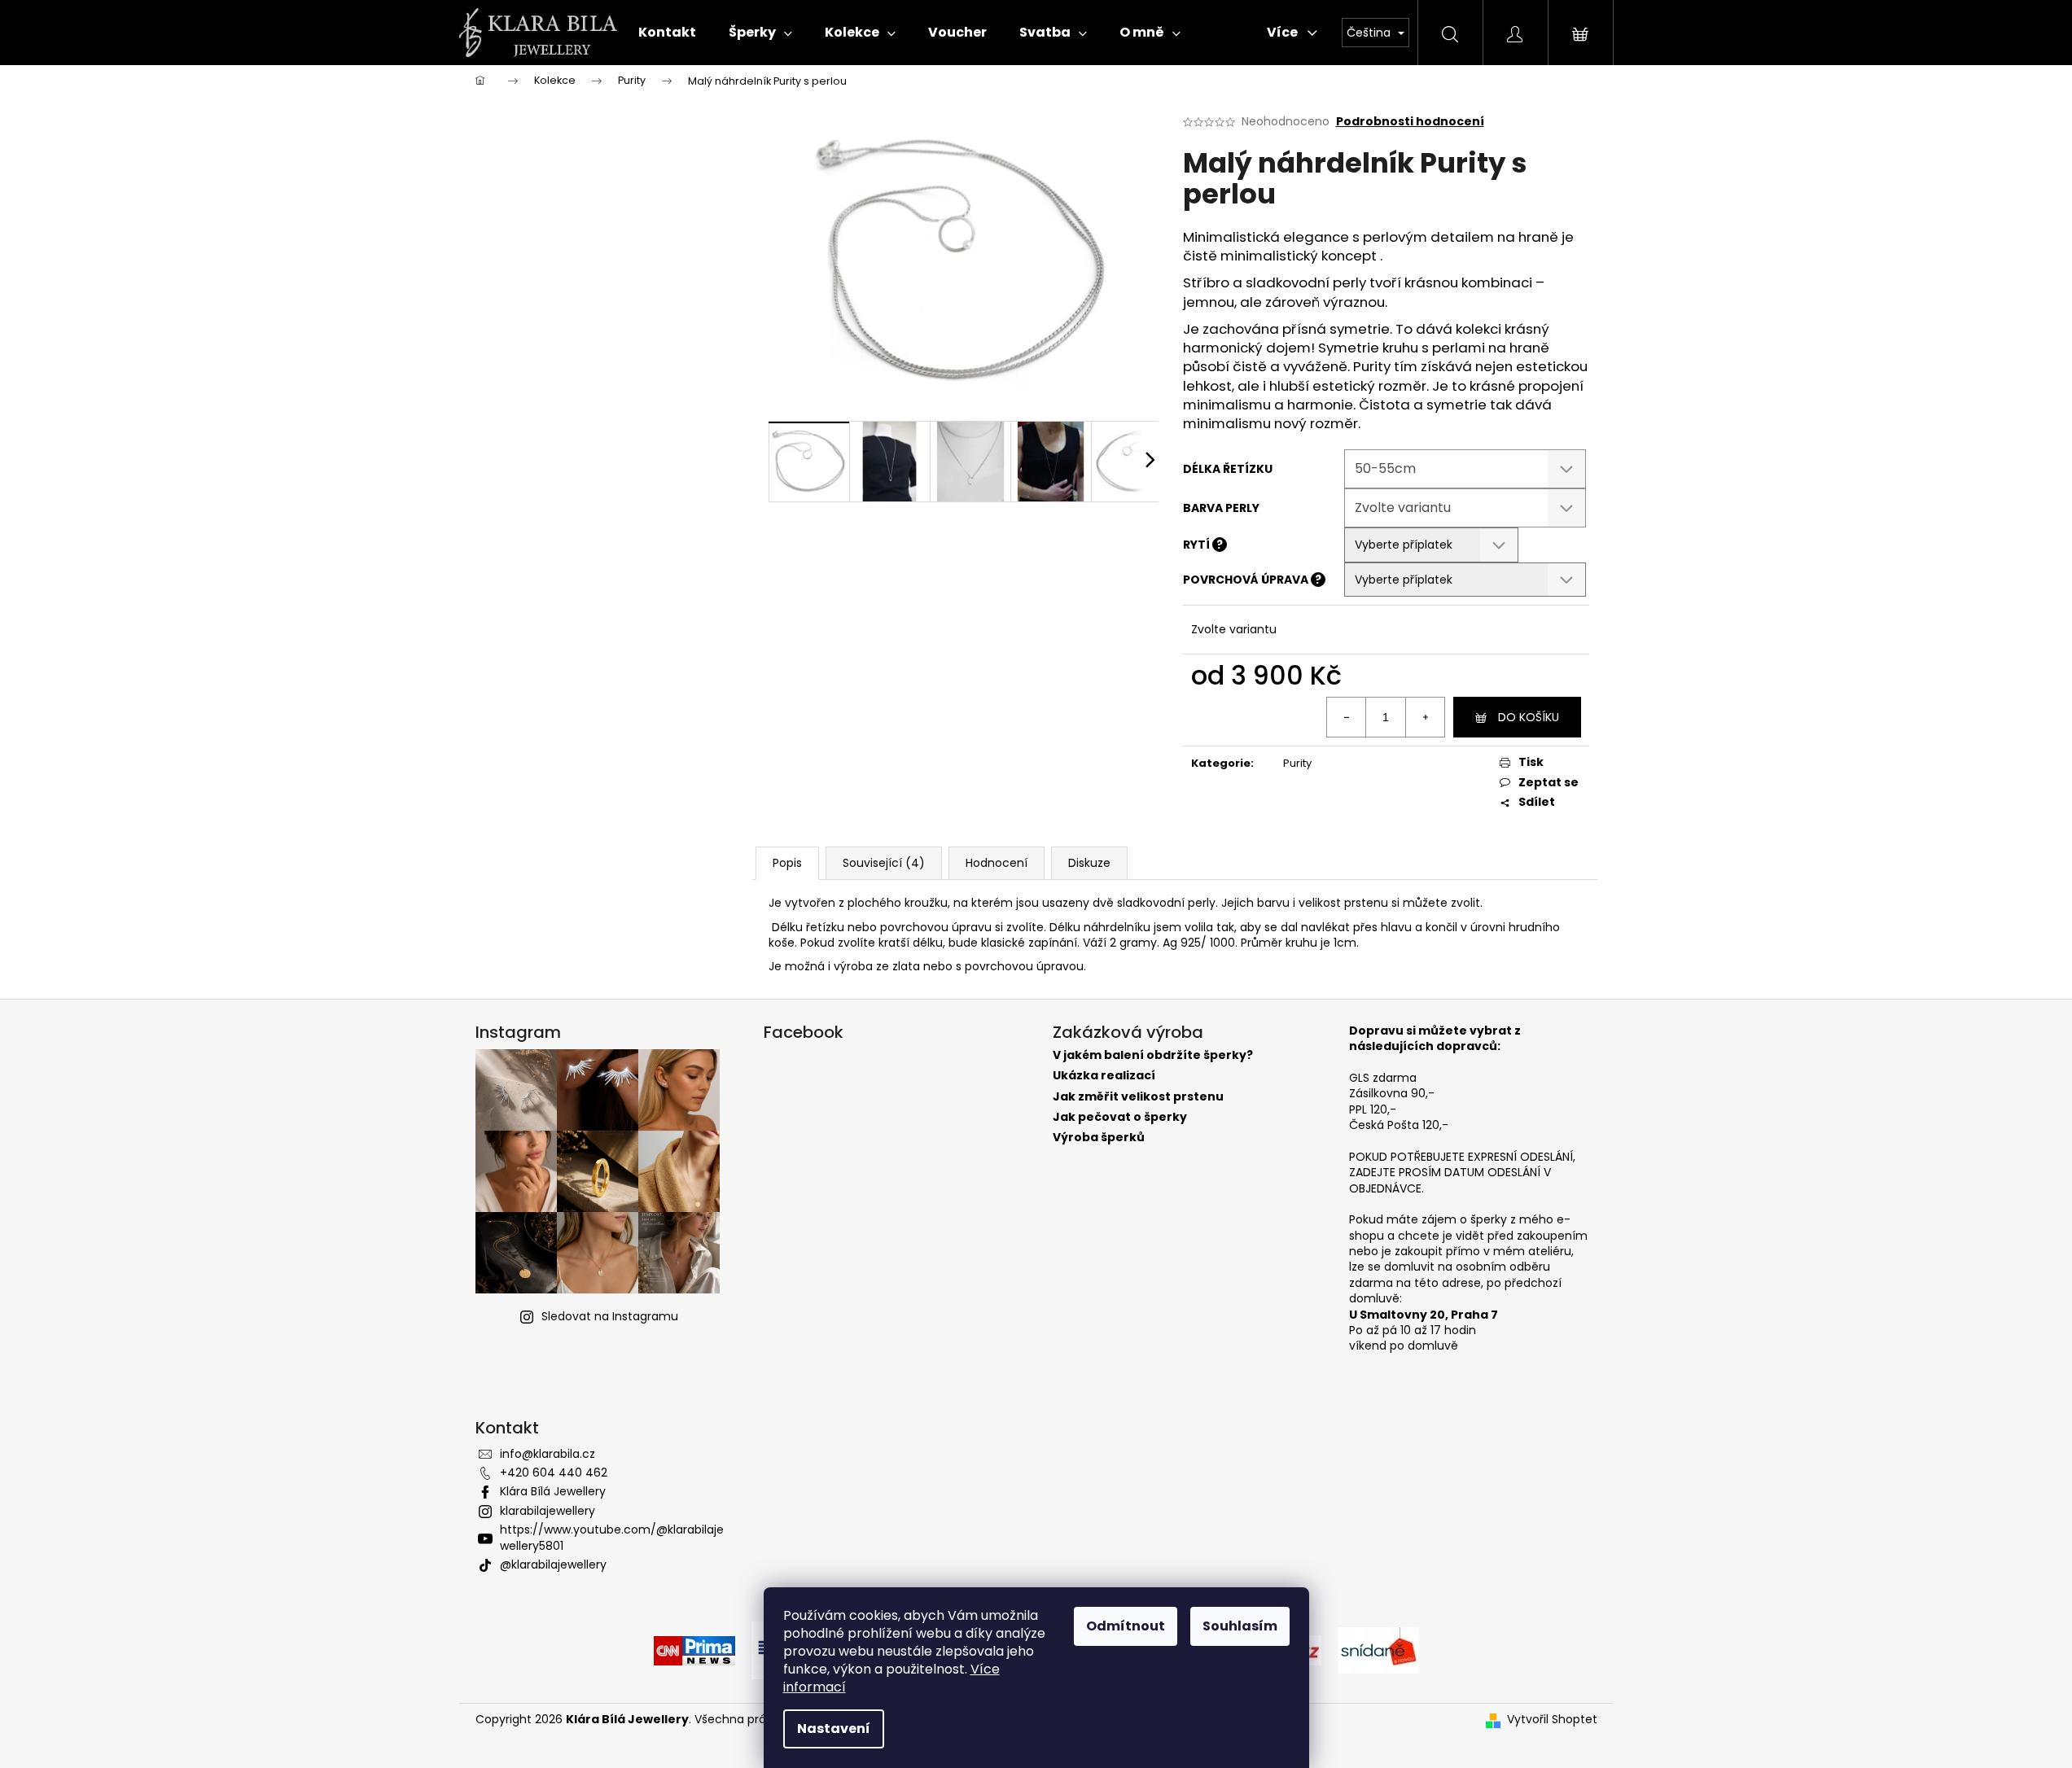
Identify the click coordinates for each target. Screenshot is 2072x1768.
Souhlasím (1240, 1626)
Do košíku (1529, 717)
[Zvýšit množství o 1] (1425, 717)
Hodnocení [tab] (997, 863)
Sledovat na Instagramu (610, 1316)
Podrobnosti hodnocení (1410, 122)
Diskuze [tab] (1089, 863)
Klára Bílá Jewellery (553, 1491)
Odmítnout (1126, 1626)
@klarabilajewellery (553, 1565)
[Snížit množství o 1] (1347, 717)
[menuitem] (667, 33)
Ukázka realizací (1104, 1076)
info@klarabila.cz (548, 1454)
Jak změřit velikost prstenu (1138, 1097)
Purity (1297, 763)
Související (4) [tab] (884, 863)
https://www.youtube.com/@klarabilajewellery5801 (612, 1537)
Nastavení (834, 1729)
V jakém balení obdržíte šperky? (1153, 1055)
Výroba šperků (1099, 1138)
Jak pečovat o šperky (1120, 1117)
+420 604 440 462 (554, 1473)
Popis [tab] (787, 863)
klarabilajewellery (548, 1511)
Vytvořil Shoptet (1552, 1720)
